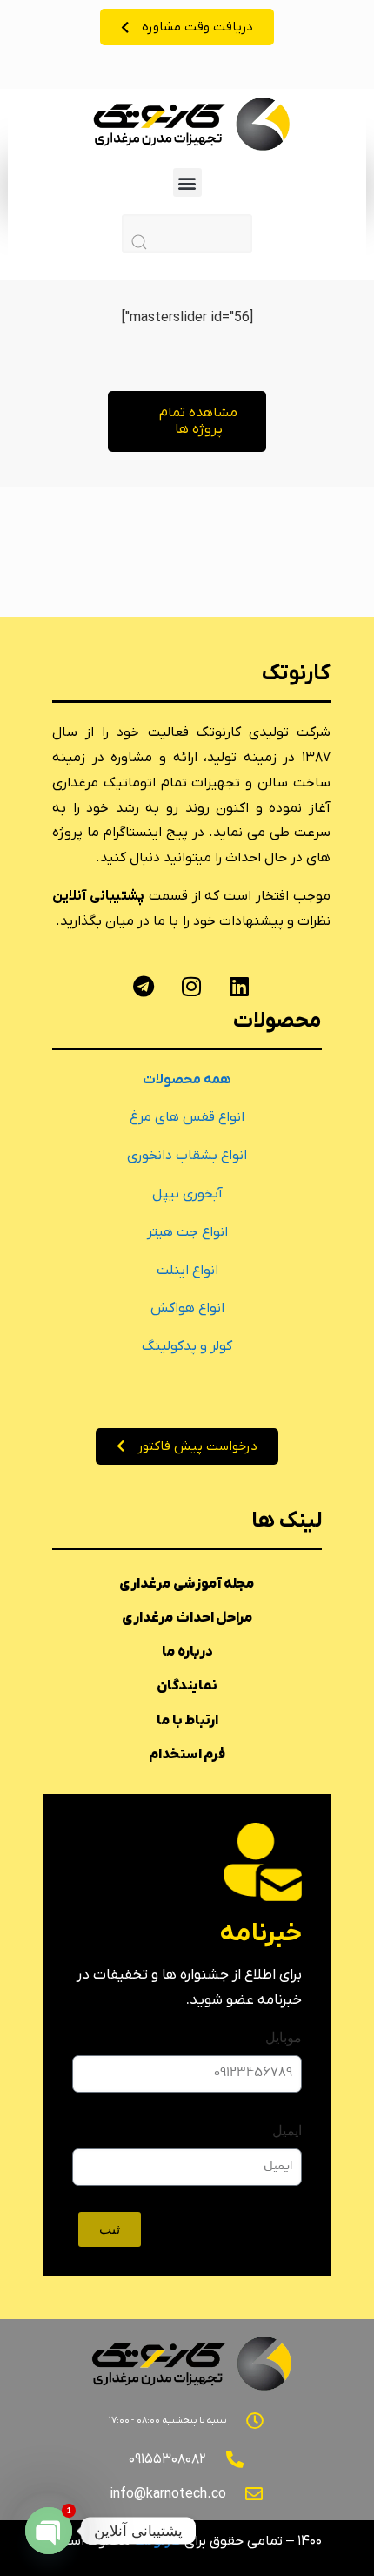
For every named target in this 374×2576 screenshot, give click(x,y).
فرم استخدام (187, 1755)
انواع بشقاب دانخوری (187, 1156)
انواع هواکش (187, 1308)
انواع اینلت (187, 1271)
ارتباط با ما (187, 1721)
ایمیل (287, 2131)
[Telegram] (144, 987)
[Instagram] (191, 987)
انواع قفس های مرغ (187, 1117)
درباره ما (187, 1652)
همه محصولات (187, 1080)
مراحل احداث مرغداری (187, 1618)
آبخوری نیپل (187, 1194)
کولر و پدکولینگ (187, 1346)
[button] (187, 182)
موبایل (284, 2037)
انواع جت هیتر (187, 1232)
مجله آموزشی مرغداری (187, 1584)
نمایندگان (187, 1686)
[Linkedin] (239, 987)
